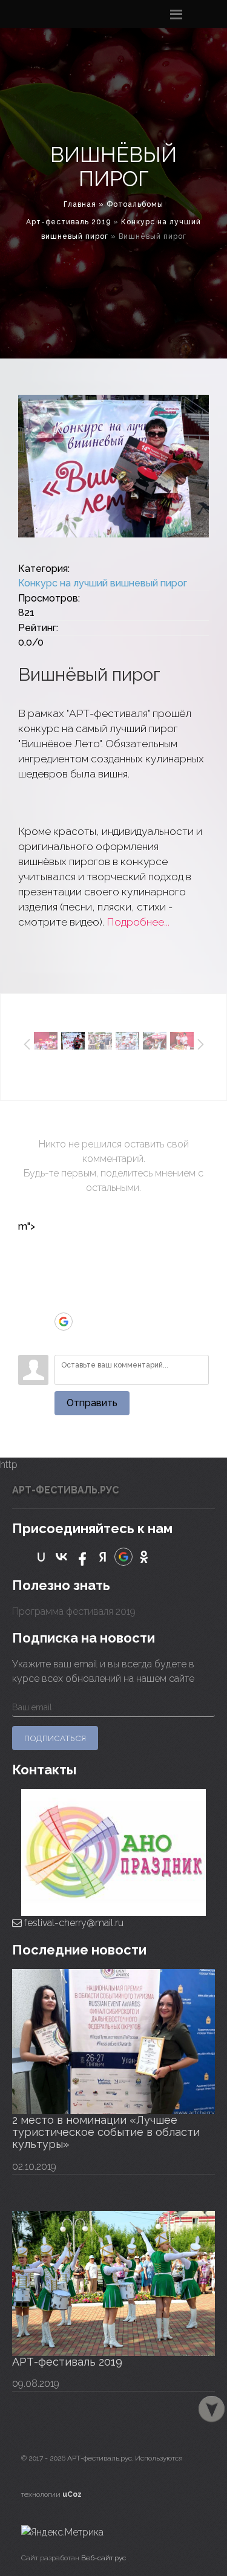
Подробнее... (138, 922)
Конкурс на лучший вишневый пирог (103, 583)
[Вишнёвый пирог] (113, 466)
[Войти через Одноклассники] (64, 1340)
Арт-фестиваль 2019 (68, 222)
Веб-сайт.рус (104, 2558)
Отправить (92, 1403)
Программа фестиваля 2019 (74, 1611)
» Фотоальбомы (131, 204)
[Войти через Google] (64, 1322)
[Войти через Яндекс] (64, 1303)
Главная (80, 204)
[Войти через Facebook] (64, 1285)
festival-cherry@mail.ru (73, 1923)
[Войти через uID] (64, 1249)
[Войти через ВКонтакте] (64, 1267)
